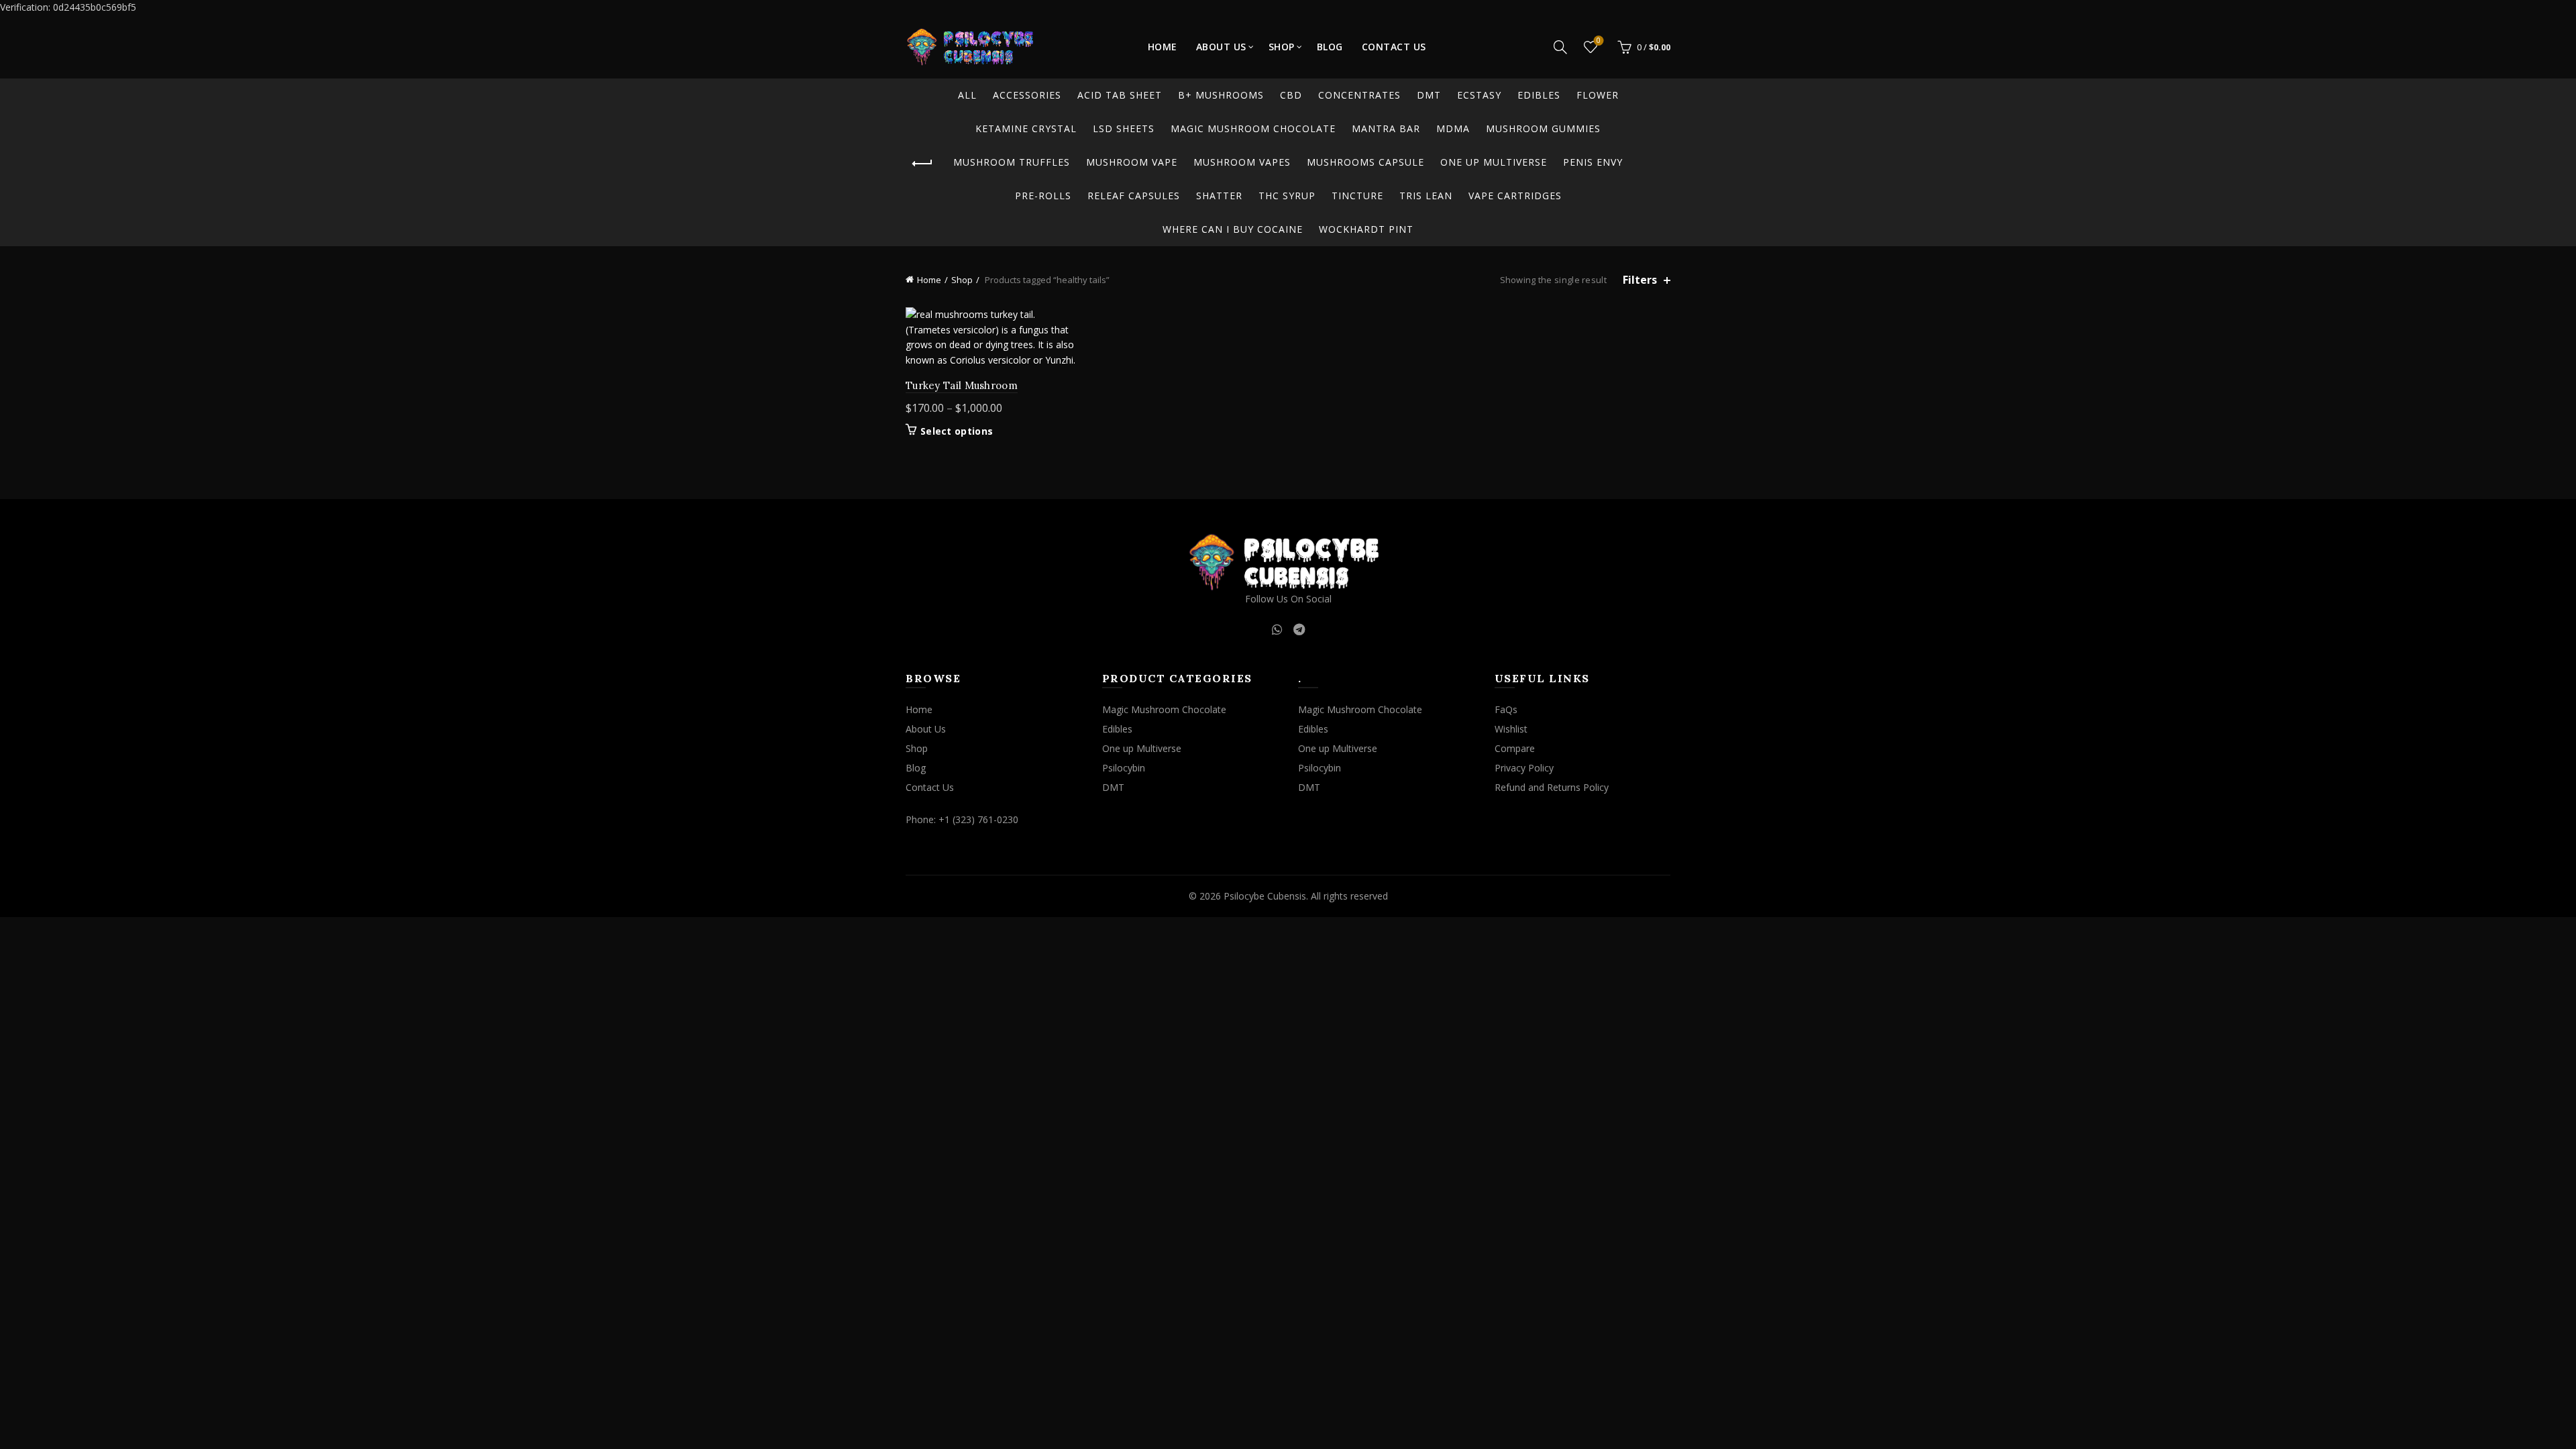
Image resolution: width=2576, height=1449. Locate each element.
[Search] (1560, 47)
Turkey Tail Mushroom (962, 385)
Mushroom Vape (1132, 162)
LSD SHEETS (1124, 128)
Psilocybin (1124, 768)
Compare (1515, 748)
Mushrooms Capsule (1365, 162)
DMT (1429, 95)
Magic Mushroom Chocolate (1253, 128)
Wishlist (1599, 41)
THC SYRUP (1287, 196)
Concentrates (1359, 95)
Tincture (1357, 196)
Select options (957, 431)
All (967, 95)
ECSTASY (1479, 95)
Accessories (1027, 95)
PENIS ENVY (1593, 162)
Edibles (1539, 95)
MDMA (1453, 128)
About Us (1221, 47)
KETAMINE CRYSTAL (1026, 128)
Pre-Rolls (1043, 196)
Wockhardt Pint (1366, 229)
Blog (1330, 47)
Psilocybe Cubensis (1265, 896)
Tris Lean (1426, 196)
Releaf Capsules (1134, 196)
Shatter (1219, 196)
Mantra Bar (1386, 128)
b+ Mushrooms (1221, 95)
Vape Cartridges (1515, 196)
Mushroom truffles (1012, 162)
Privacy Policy (1524, 768)
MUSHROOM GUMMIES (1543, 128)
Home (1163, 47)
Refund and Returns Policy (1552, 787)
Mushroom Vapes (1242, 162)
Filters (1640, 280)
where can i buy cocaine (1233, 229)
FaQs (1506, 709)
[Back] (922, 164)
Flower (1598, 95)
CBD (1291, 95)
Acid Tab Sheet (1120, 95)
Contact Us (1394, 47)
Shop (1282, 47)
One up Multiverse (1494, 162)
